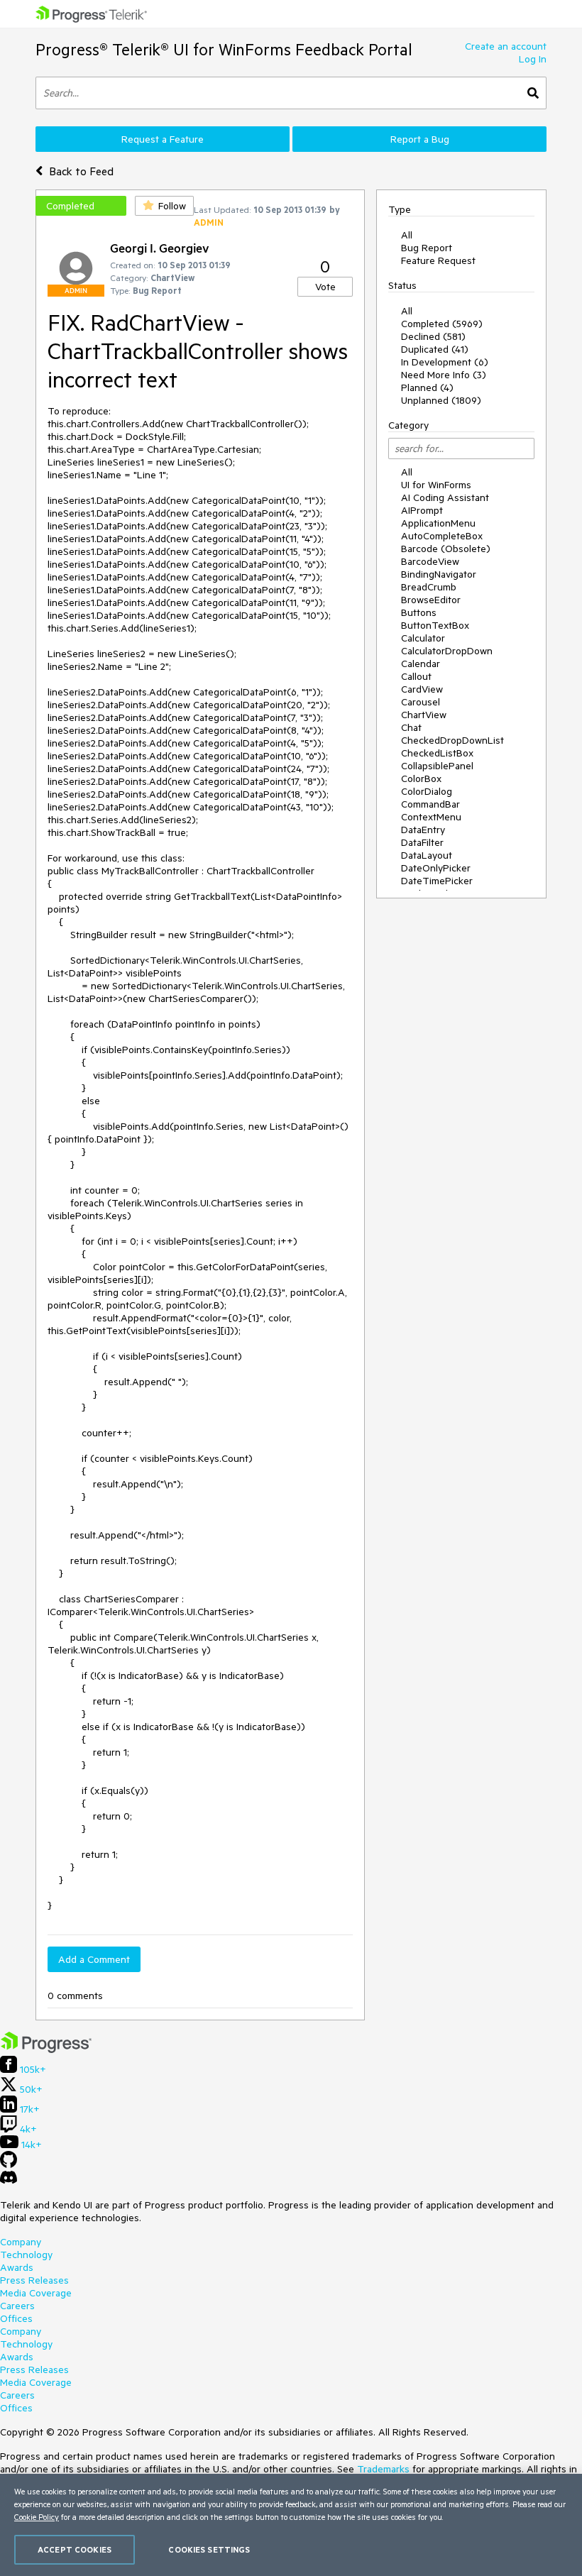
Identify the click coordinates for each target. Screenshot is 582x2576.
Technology (26, 2255)
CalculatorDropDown (447, 651)
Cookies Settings (209, 2549)
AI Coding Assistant (445, 497)
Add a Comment (94, 1959)
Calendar (421, 664)
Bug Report (427, 248)
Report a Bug (420, 139)
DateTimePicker (437, 881)
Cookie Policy (37, 2517)
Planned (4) (427, 387)
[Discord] (9, 2181)
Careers (17, 2306)
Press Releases (34, 2280)
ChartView (424, 715)
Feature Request (438, 260)
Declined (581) (433, 336)
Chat (411, 727)
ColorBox (421, 778)
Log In (533, 59)
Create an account (506, 46)
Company (21, 2242)
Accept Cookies (75, 2549)
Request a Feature (163, 139)
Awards (17, 2267)
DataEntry (423, 830)
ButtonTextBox (435, 625)
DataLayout (427, 855)
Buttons (419, 612)
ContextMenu (431, 817)
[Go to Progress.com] (46, 2049)
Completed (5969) (442, 324)
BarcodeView (430, 561)
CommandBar (430, 804)
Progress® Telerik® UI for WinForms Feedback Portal (224, 49)
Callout (416, 676)
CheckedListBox (437, 753)
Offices (16, 2318)
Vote (325, 287)
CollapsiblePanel (437, 766)
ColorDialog (427, 791)
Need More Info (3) (444, 375)
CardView (422, 689)
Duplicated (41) (435, 349)
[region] (291, 2525)
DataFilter (422, 842)
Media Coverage (36, 2293)
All (407, 235)
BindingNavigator (439, 574)
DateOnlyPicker (436, 868)
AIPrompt (422, 510)
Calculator (423, 638)
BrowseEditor (431, 600)
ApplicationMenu (438, 523)
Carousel (421, 702)
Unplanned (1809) (441, 400)
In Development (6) (445, 362)
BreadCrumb (429, 587)
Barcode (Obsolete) (446, 549)
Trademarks (383, 2469)
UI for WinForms (436, 485)
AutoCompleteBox (442, 536)
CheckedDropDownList (452, 740)
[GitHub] (9, 2164)
